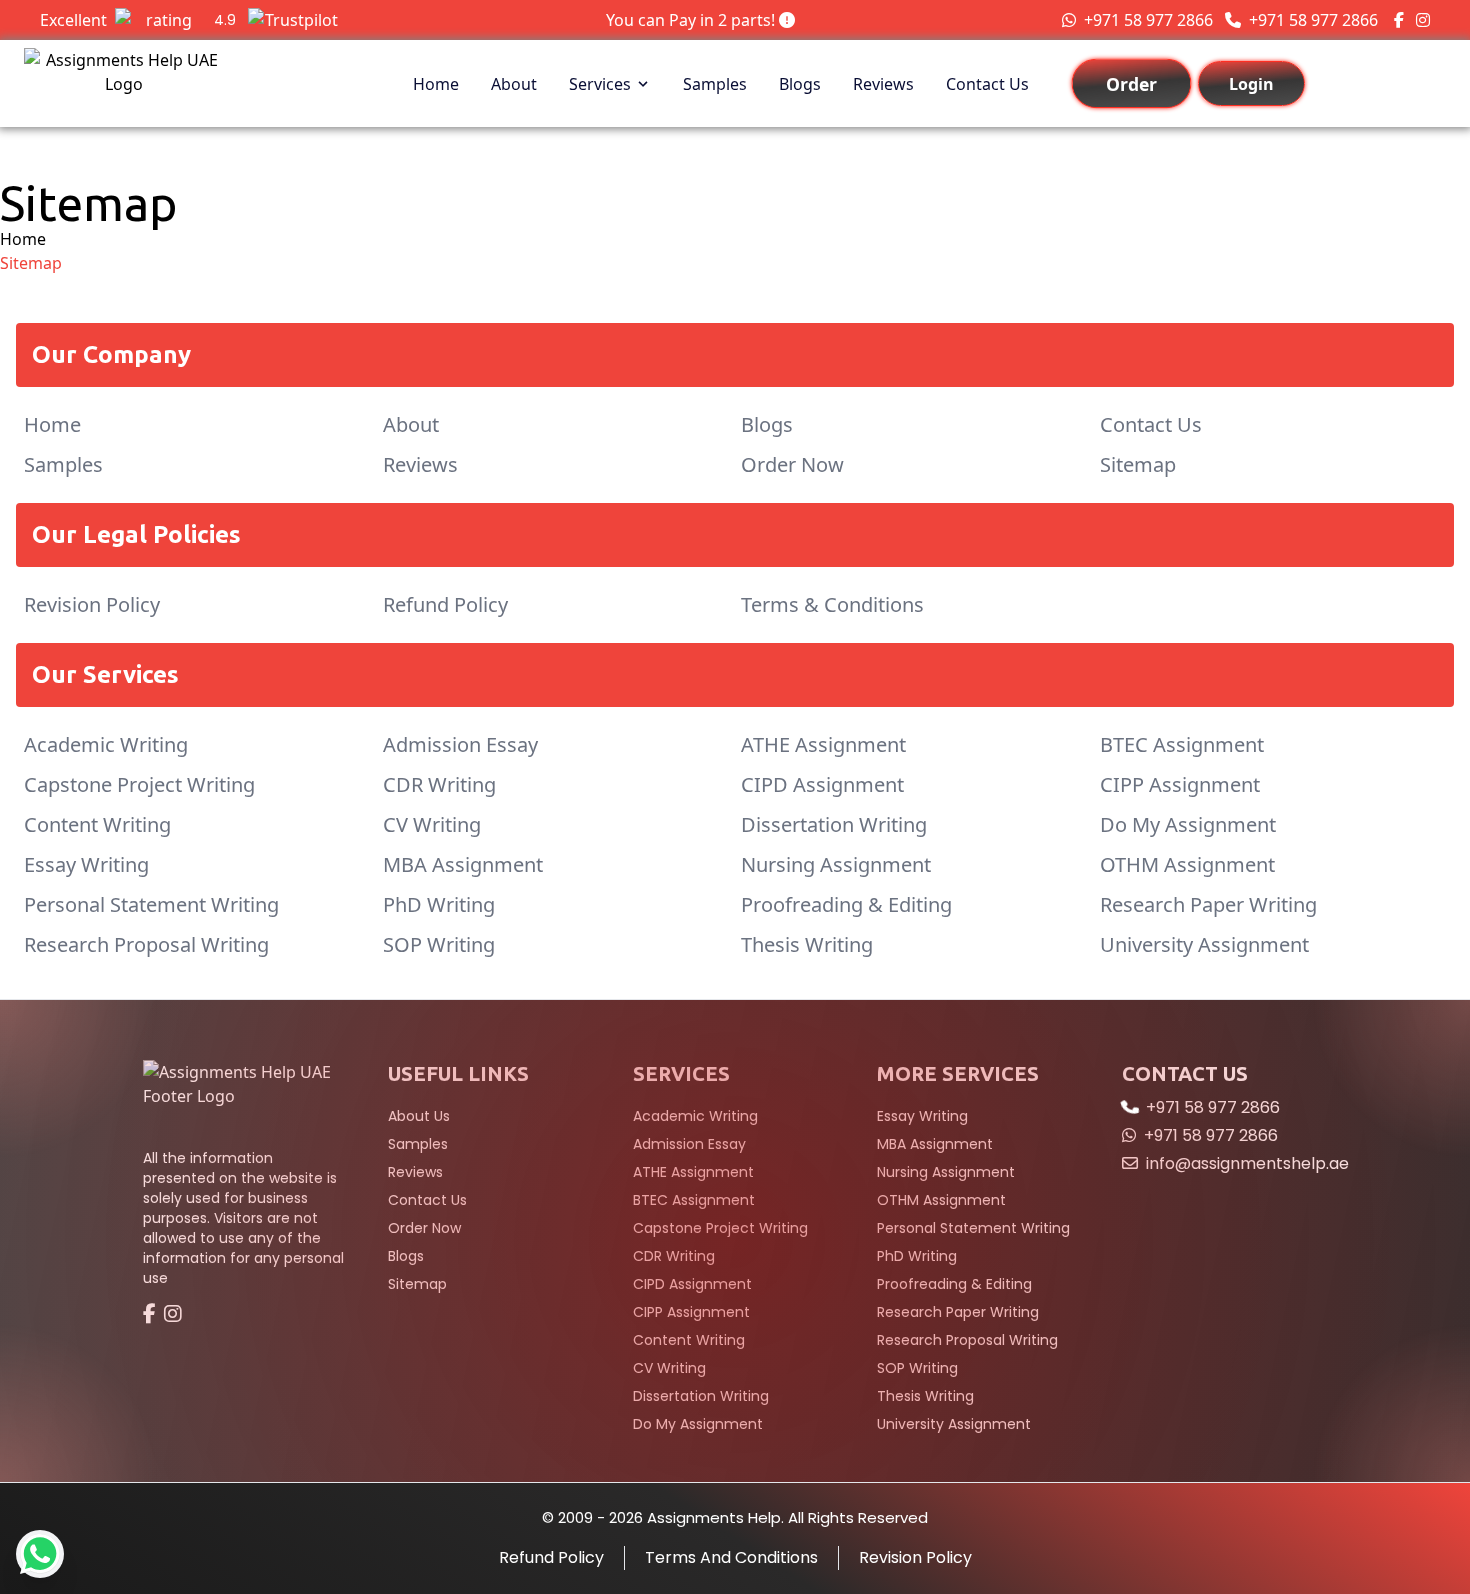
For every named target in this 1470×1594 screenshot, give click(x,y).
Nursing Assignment (836, 864)
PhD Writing (439, 904)
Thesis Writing (807, 944)
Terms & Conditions (832, 604)
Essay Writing (86, 864)
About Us (419, 1116)
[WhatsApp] (40, 1554)
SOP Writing (439, 944)
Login (1251, 84)
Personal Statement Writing (151, 904)
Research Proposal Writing (146, 944)
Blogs (800, 84)
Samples (715, 84)
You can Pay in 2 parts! (692, 20)
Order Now (792, 464)
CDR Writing (439, 784)
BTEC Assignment (1182, 744)
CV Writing (432, 824)
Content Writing (97, 824)
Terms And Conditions (731, 1557)
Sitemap (1138, 464)
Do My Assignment (1188, 824)
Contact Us (987, 84)
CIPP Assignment (1180, 784)
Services (600, 84)
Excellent (138, 20)
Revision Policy (92, 604)
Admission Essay (460, 744)
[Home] (245, 1096)
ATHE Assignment (823, 744)
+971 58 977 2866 (1148, 20)
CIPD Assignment (822, 784)
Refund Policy (445, 604)
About (514, 84)
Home (436, 84)
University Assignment (1204, 944)
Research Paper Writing (1208, 904)
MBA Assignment (463, 864)
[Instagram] (1423, 20)
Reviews (883, 84)
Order (1131, 84)
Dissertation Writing (834, 824)
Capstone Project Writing (139, 784)
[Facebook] (1399, 20)
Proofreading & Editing (846, 904)
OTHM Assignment (1187, 864)
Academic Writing (106, 744)
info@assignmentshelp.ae (1247, 1163)
